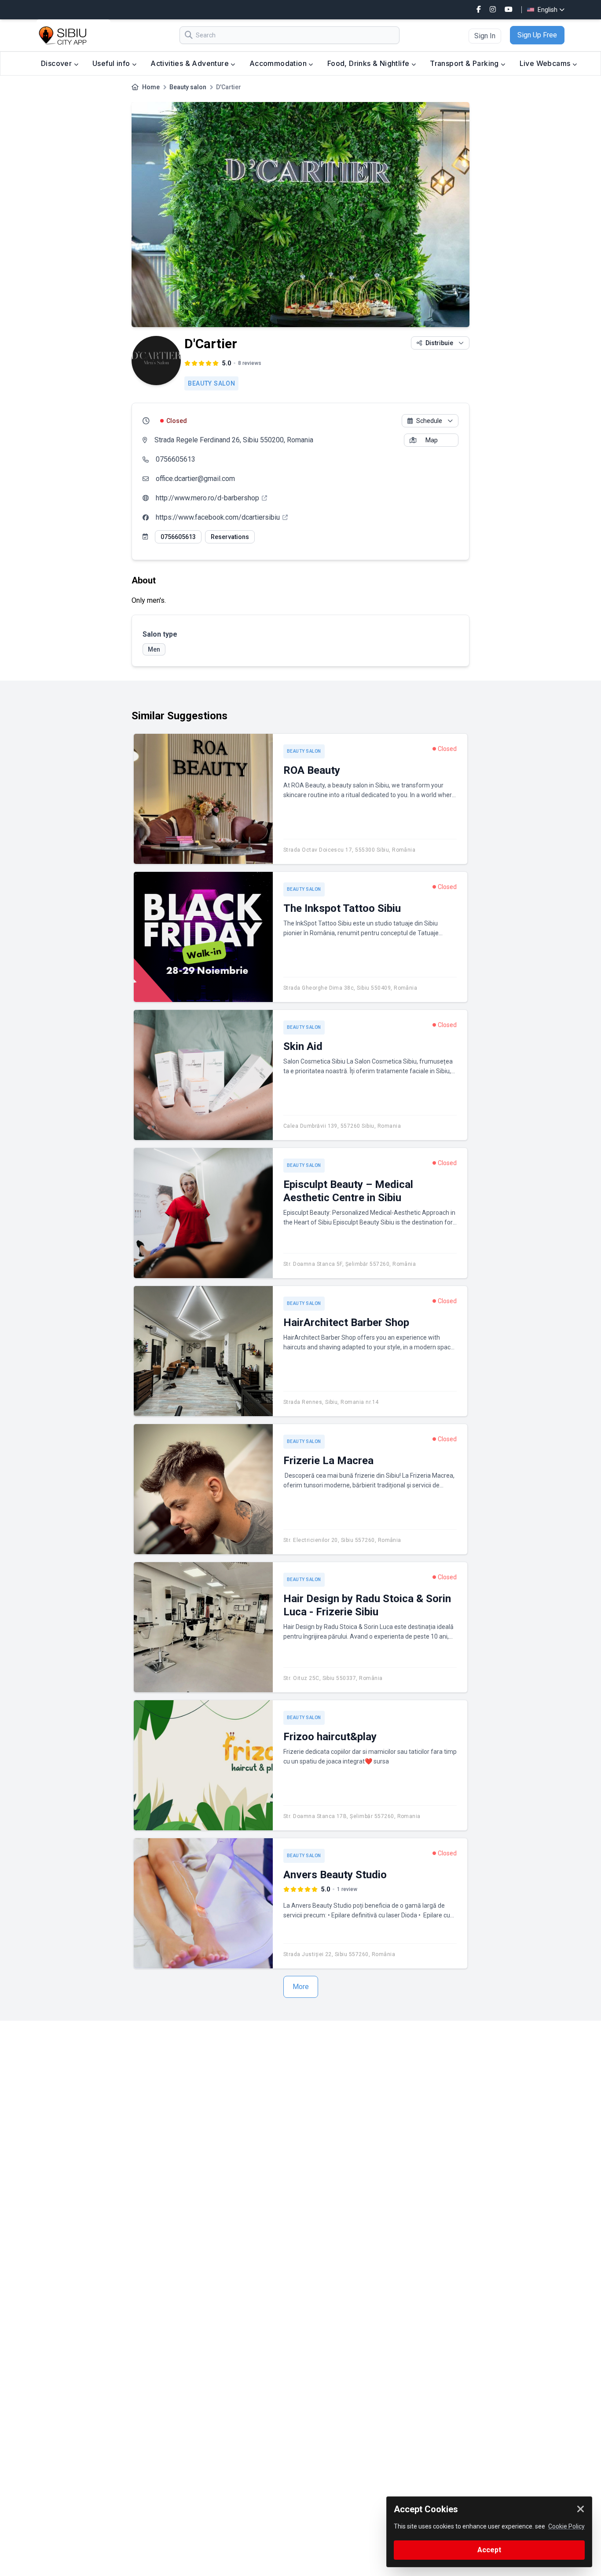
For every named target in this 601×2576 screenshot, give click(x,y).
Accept (489, 2550)
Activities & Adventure (191, 63)
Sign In (485, 36)
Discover (57, 63)
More (301, 1987)
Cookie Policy (566, 2526)
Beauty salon (188, 87)
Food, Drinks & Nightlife (369, 63)
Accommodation (279, 63)
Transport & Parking (465, 63)
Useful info (112, 63)
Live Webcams (546, 63)
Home (151, 87)
